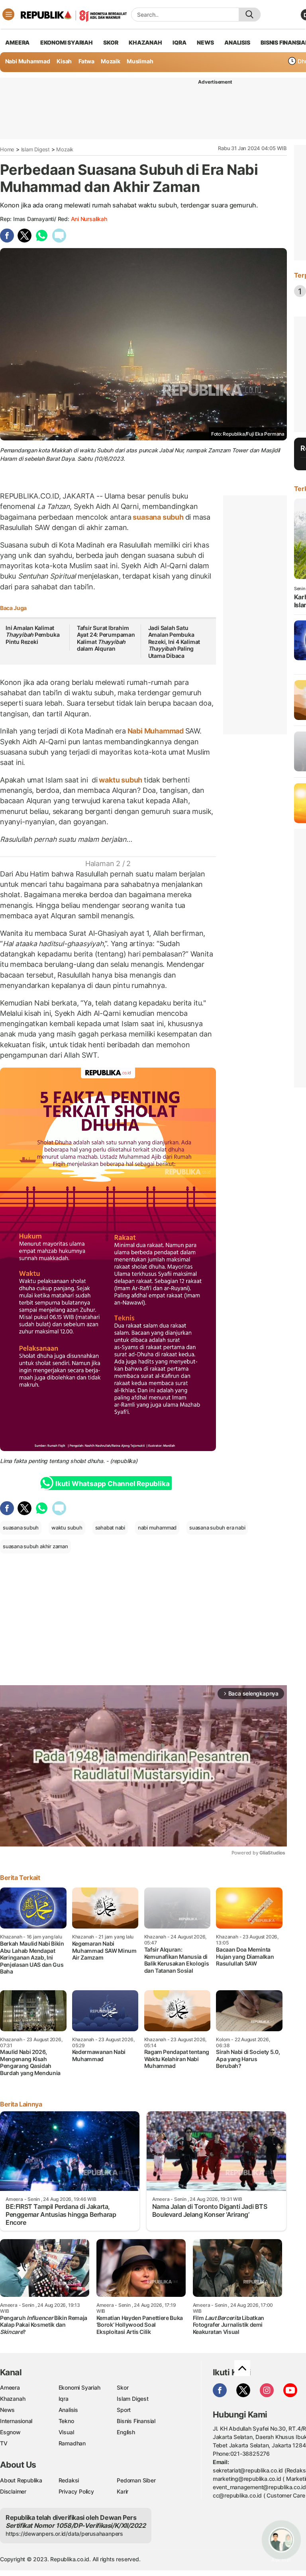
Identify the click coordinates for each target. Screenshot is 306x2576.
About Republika (21, 2480)
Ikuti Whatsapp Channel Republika (112, 1484)
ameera (17, 42)
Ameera (10, 2387)
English (126, 2432)
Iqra (64, 2399)
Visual (66, 2432)
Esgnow (10, 2432)
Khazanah (13, 2399)
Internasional (16, 2421)
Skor (123, 2387)
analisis (237, 42)
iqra (179, 42)
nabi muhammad (157, 1528)
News (7, 2410)
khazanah (145, 42)
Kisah (64, 61)
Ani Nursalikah (89, 219)
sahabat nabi (110, 1528)
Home (7, 149)
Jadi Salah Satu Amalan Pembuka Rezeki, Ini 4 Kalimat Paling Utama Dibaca (174, 642)
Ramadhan (72, 2443)
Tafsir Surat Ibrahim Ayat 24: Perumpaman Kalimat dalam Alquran (106, 638)
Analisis (68, 2410)
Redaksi (69, 2480)
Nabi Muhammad (28, 61)
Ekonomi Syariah (67, 42)
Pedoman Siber (136, 2480)
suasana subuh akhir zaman (35, 1546)
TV (4, 2443)
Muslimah (140, 61)
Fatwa (86, 61)
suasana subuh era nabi (217, 1528)
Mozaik (111, 61)
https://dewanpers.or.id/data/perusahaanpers (64, 2534)
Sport (124, 2410)
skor (111, 42)
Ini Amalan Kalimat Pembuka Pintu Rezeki (32, 635)
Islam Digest (35, 149)
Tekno (66, 2421)
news (205, 42)
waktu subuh (121, 780)
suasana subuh (158, 517)
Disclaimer (13, 2491)
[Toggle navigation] (8, 14)
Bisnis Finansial (136, 2421)
